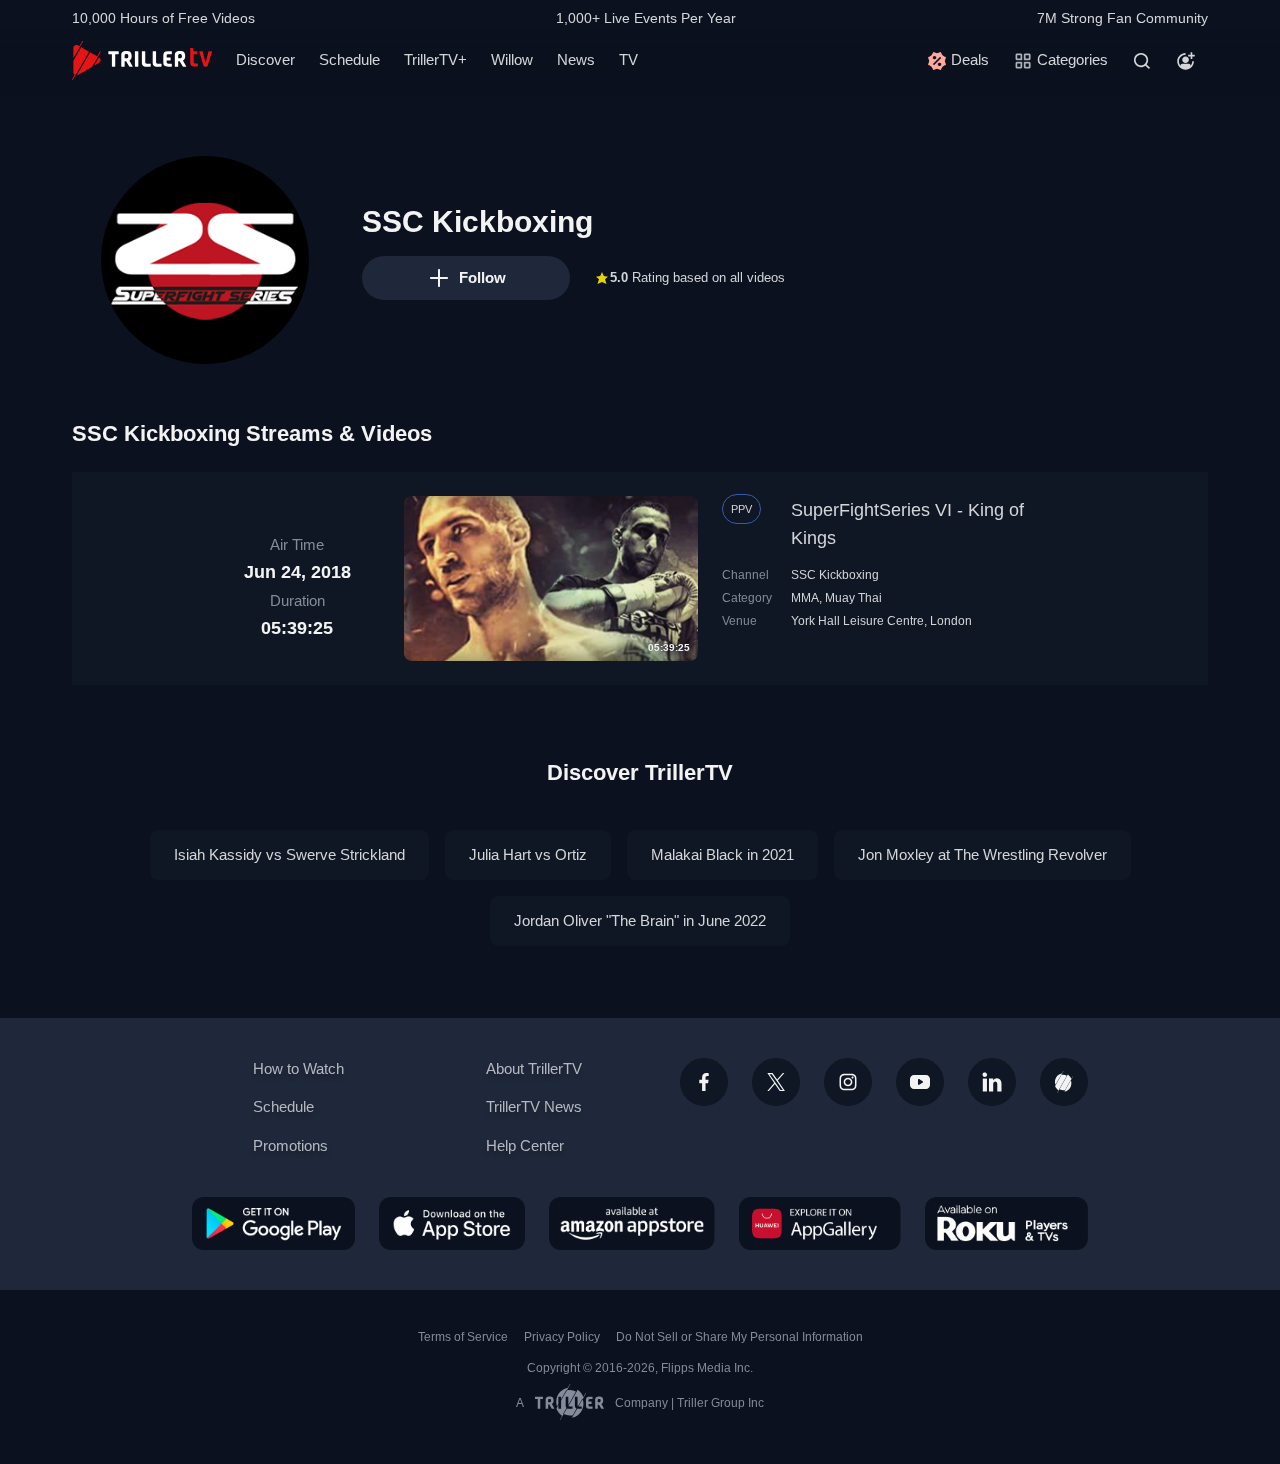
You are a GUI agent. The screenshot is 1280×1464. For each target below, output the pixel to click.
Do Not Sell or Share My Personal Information (739, 1337)
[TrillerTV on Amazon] (632, 1223)
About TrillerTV (534, 1068)
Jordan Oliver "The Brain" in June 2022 (640, 920)
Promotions (290, 1145)
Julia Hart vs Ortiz (528, 854)
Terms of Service (463, 1337)
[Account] (1186, 61)
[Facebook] (704, 1082)
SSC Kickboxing (835, 575)
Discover (265, 59)
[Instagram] (848, 1082)
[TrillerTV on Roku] (1006, 1223)
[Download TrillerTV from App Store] (452, 1223)
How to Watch (298, 1068)
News (576, 59)
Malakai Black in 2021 (722, 854)
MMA (805, 598)
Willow (512, 59)
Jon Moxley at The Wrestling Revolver (982, 854)
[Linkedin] (992, 1082)
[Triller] (1064, 1082)
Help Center (525, 1145)
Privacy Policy (562, 1337)
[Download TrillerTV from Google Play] (273, 1223)
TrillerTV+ (435, 59)
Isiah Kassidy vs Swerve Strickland (289, 854)
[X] (776, 1082)
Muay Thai (853, 598)
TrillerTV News (534, 1106)
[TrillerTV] (142, 60)
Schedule (349, 59)
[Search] (1142, 61)
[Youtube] (920, 1082)
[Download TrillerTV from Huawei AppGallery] (820, 1223)
